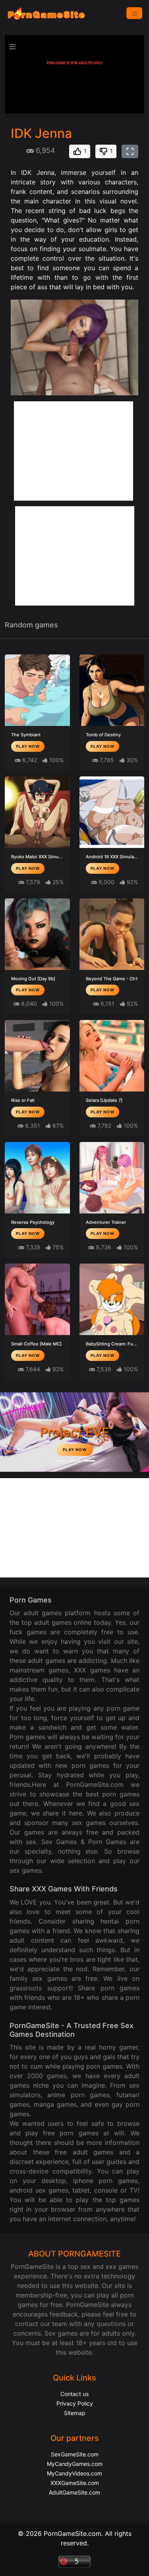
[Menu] (134, 13)
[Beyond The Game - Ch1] (112, 934)
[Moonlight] (60, 1461)
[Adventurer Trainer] (112, 1178)
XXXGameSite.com (75, 2483)
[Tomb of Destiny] (112, 690)
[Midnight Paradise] (75, 1461)
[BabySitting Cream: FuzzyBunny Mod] (112, 1299)
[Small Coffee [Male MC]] (37, 1299)
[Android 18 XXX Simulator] (112, 812)
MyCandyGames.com (75, 2464)
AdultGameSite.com (74, 2492)
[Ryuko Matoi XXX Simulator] (37, 812)
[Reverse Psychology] (37, 1178)
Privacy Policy (75, 2403)
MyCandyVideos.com (74, 2473)
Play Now (28, 746)
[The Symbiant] (37, 690)
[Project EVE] (89, 1461)
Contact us (74, 2394)
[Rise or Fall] (37, 1056)
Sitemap (75, 2413)
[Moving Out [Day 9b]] (37, 934)
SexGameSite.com (75, 2454)
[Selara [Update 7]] (112, 1056)
